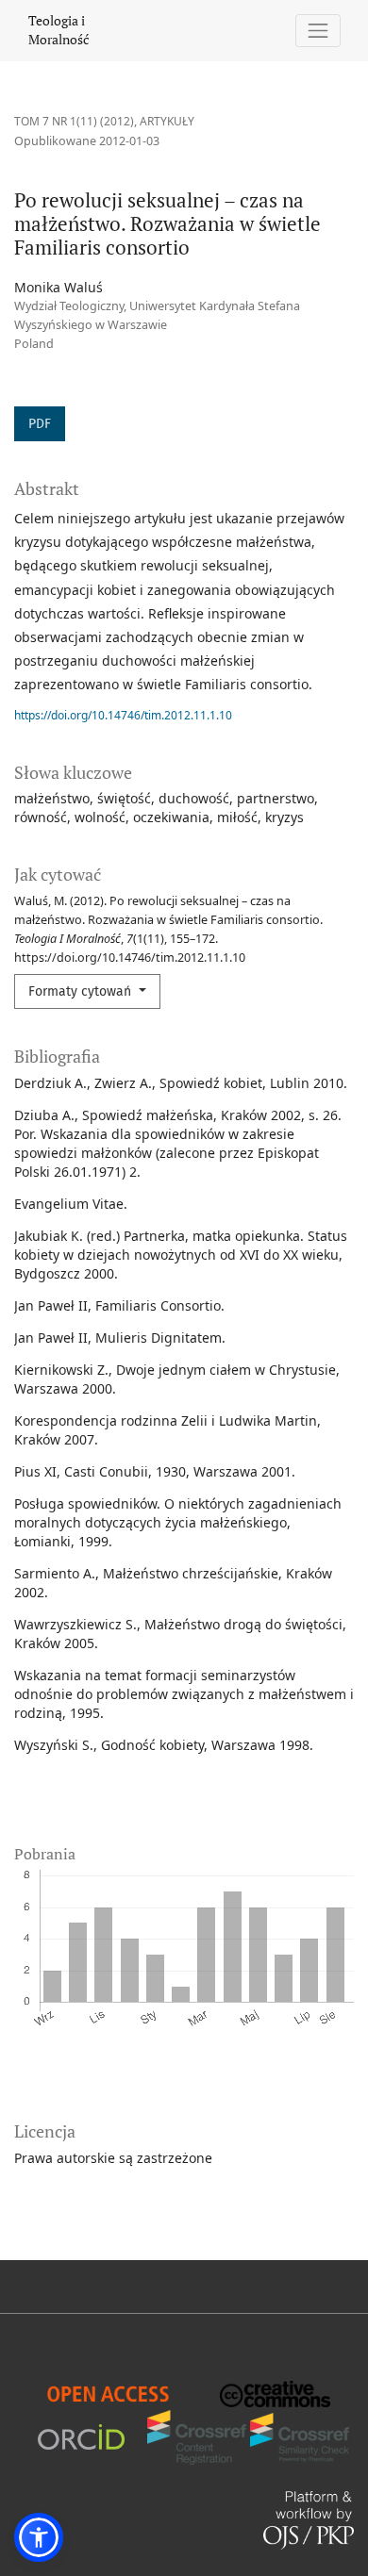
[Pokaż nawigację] (318, 31)
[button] (39, 2537)
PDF (40, 424)
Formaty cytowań (82, 991)
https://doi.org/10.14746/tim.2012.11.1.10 (123, 715)
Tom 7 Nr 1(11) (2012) (74, 121)
